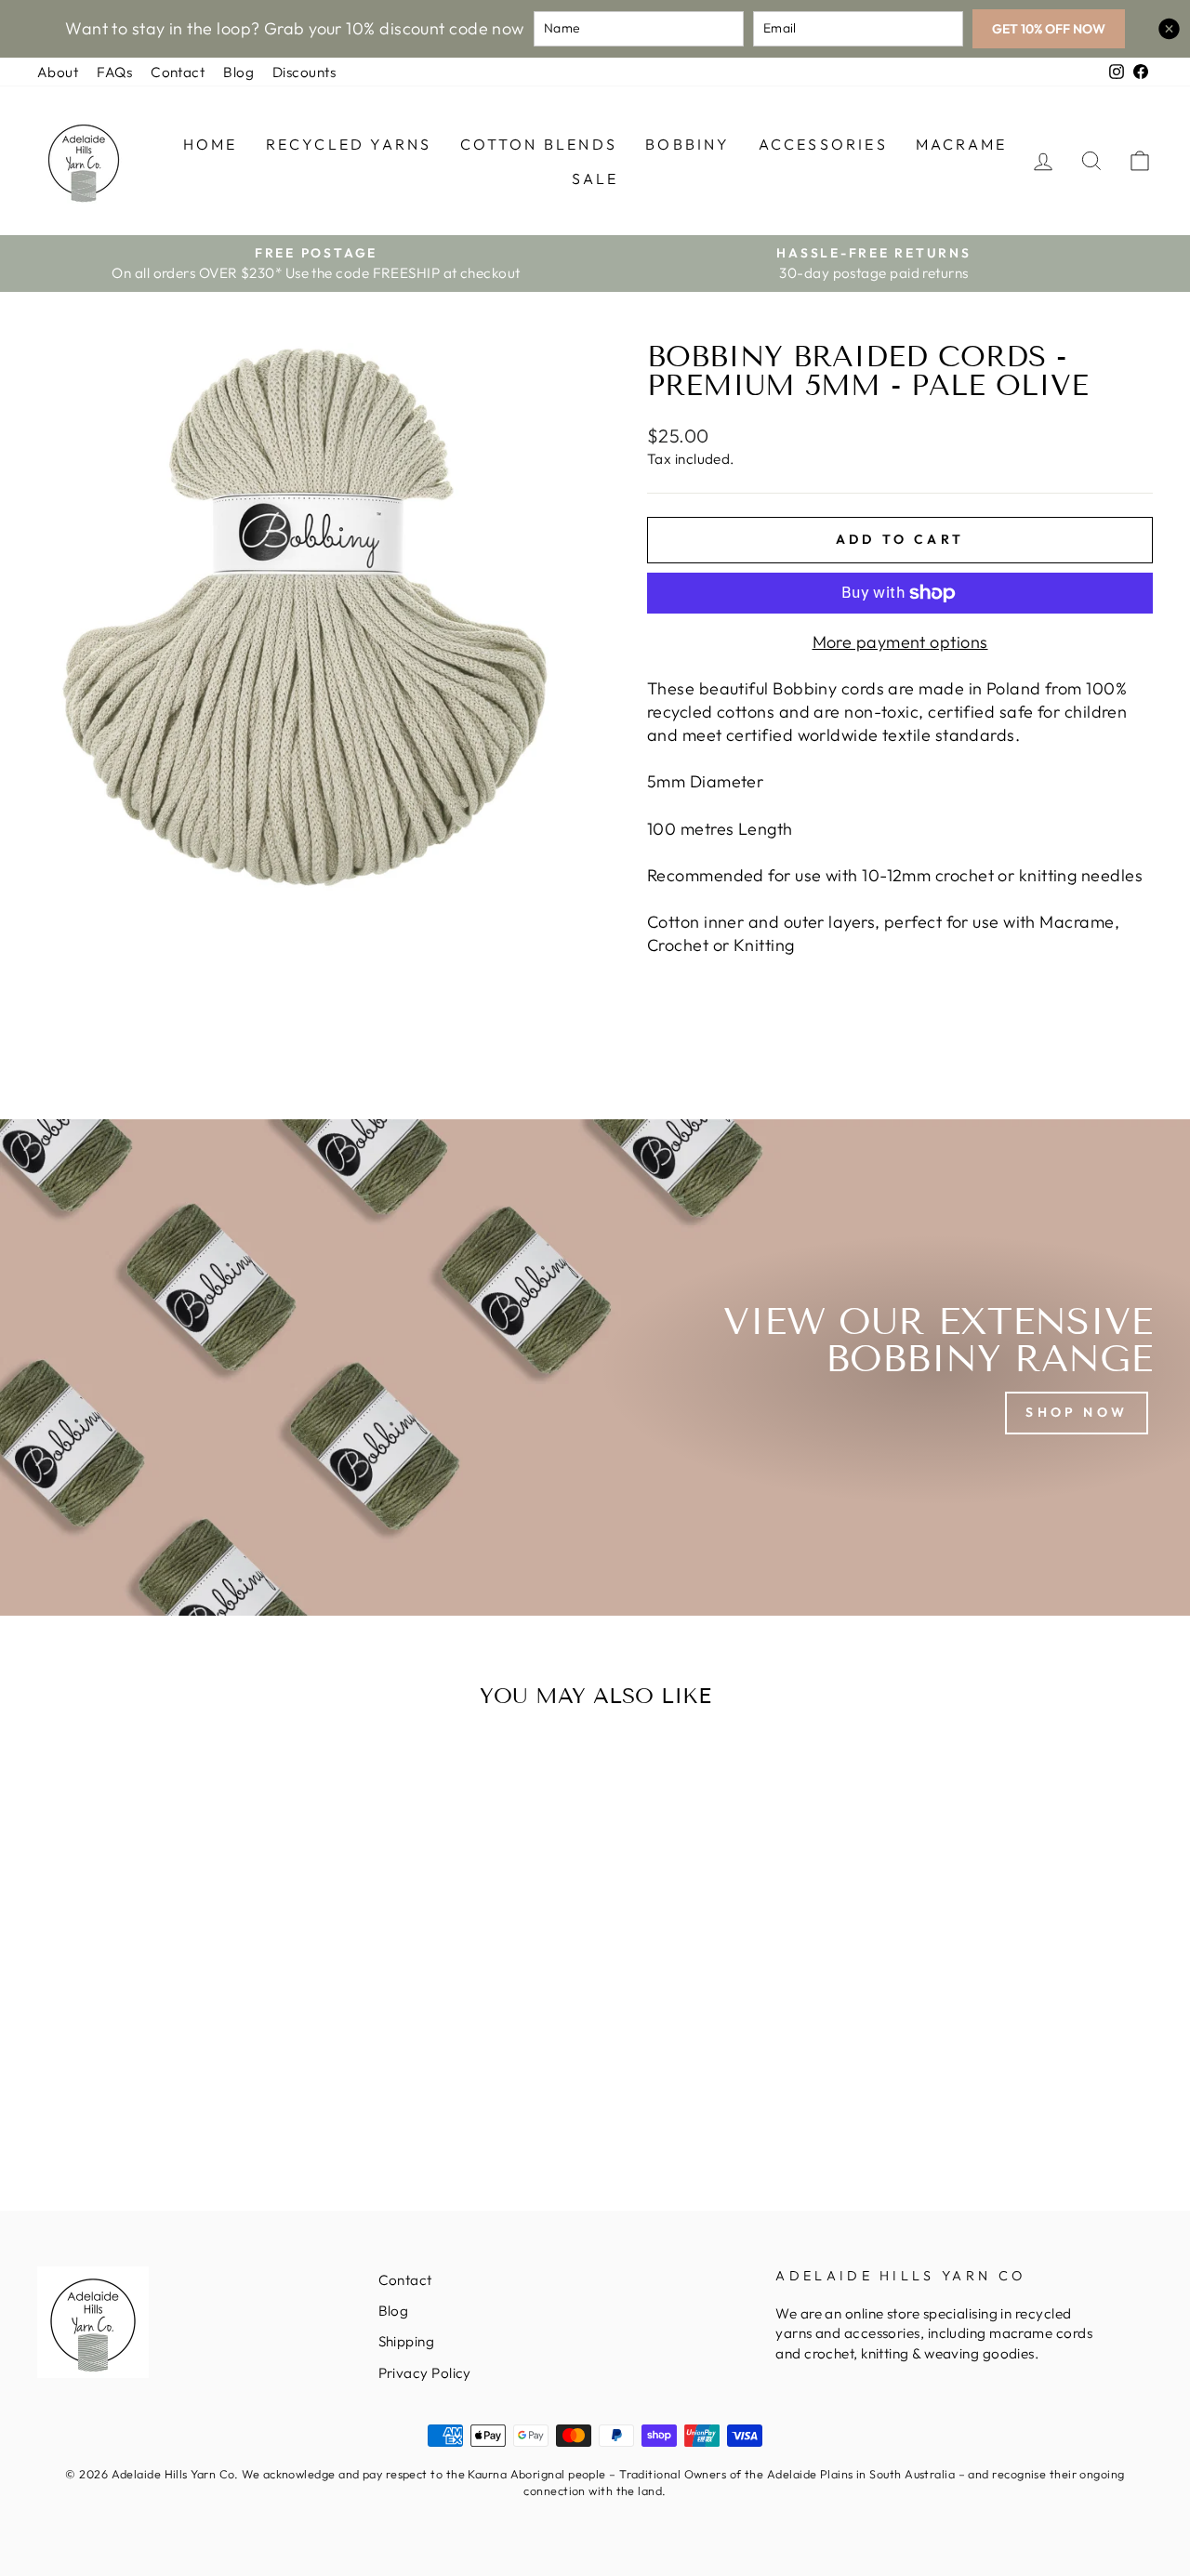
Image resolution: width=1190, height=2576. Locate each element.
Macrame (961, 144)
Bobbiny (688, 144)
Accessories (823, 144)
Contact (178, 72)
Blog (238, 72)
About (58, 72)
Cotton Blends (539, 144)
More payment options (900, 642)
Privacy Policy (425, 2373)
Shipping (407, 2341)
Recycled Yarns (349, 144)
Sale (595, 178)
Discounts (304, 72)
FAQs (114, 72)
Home (211, 144)
